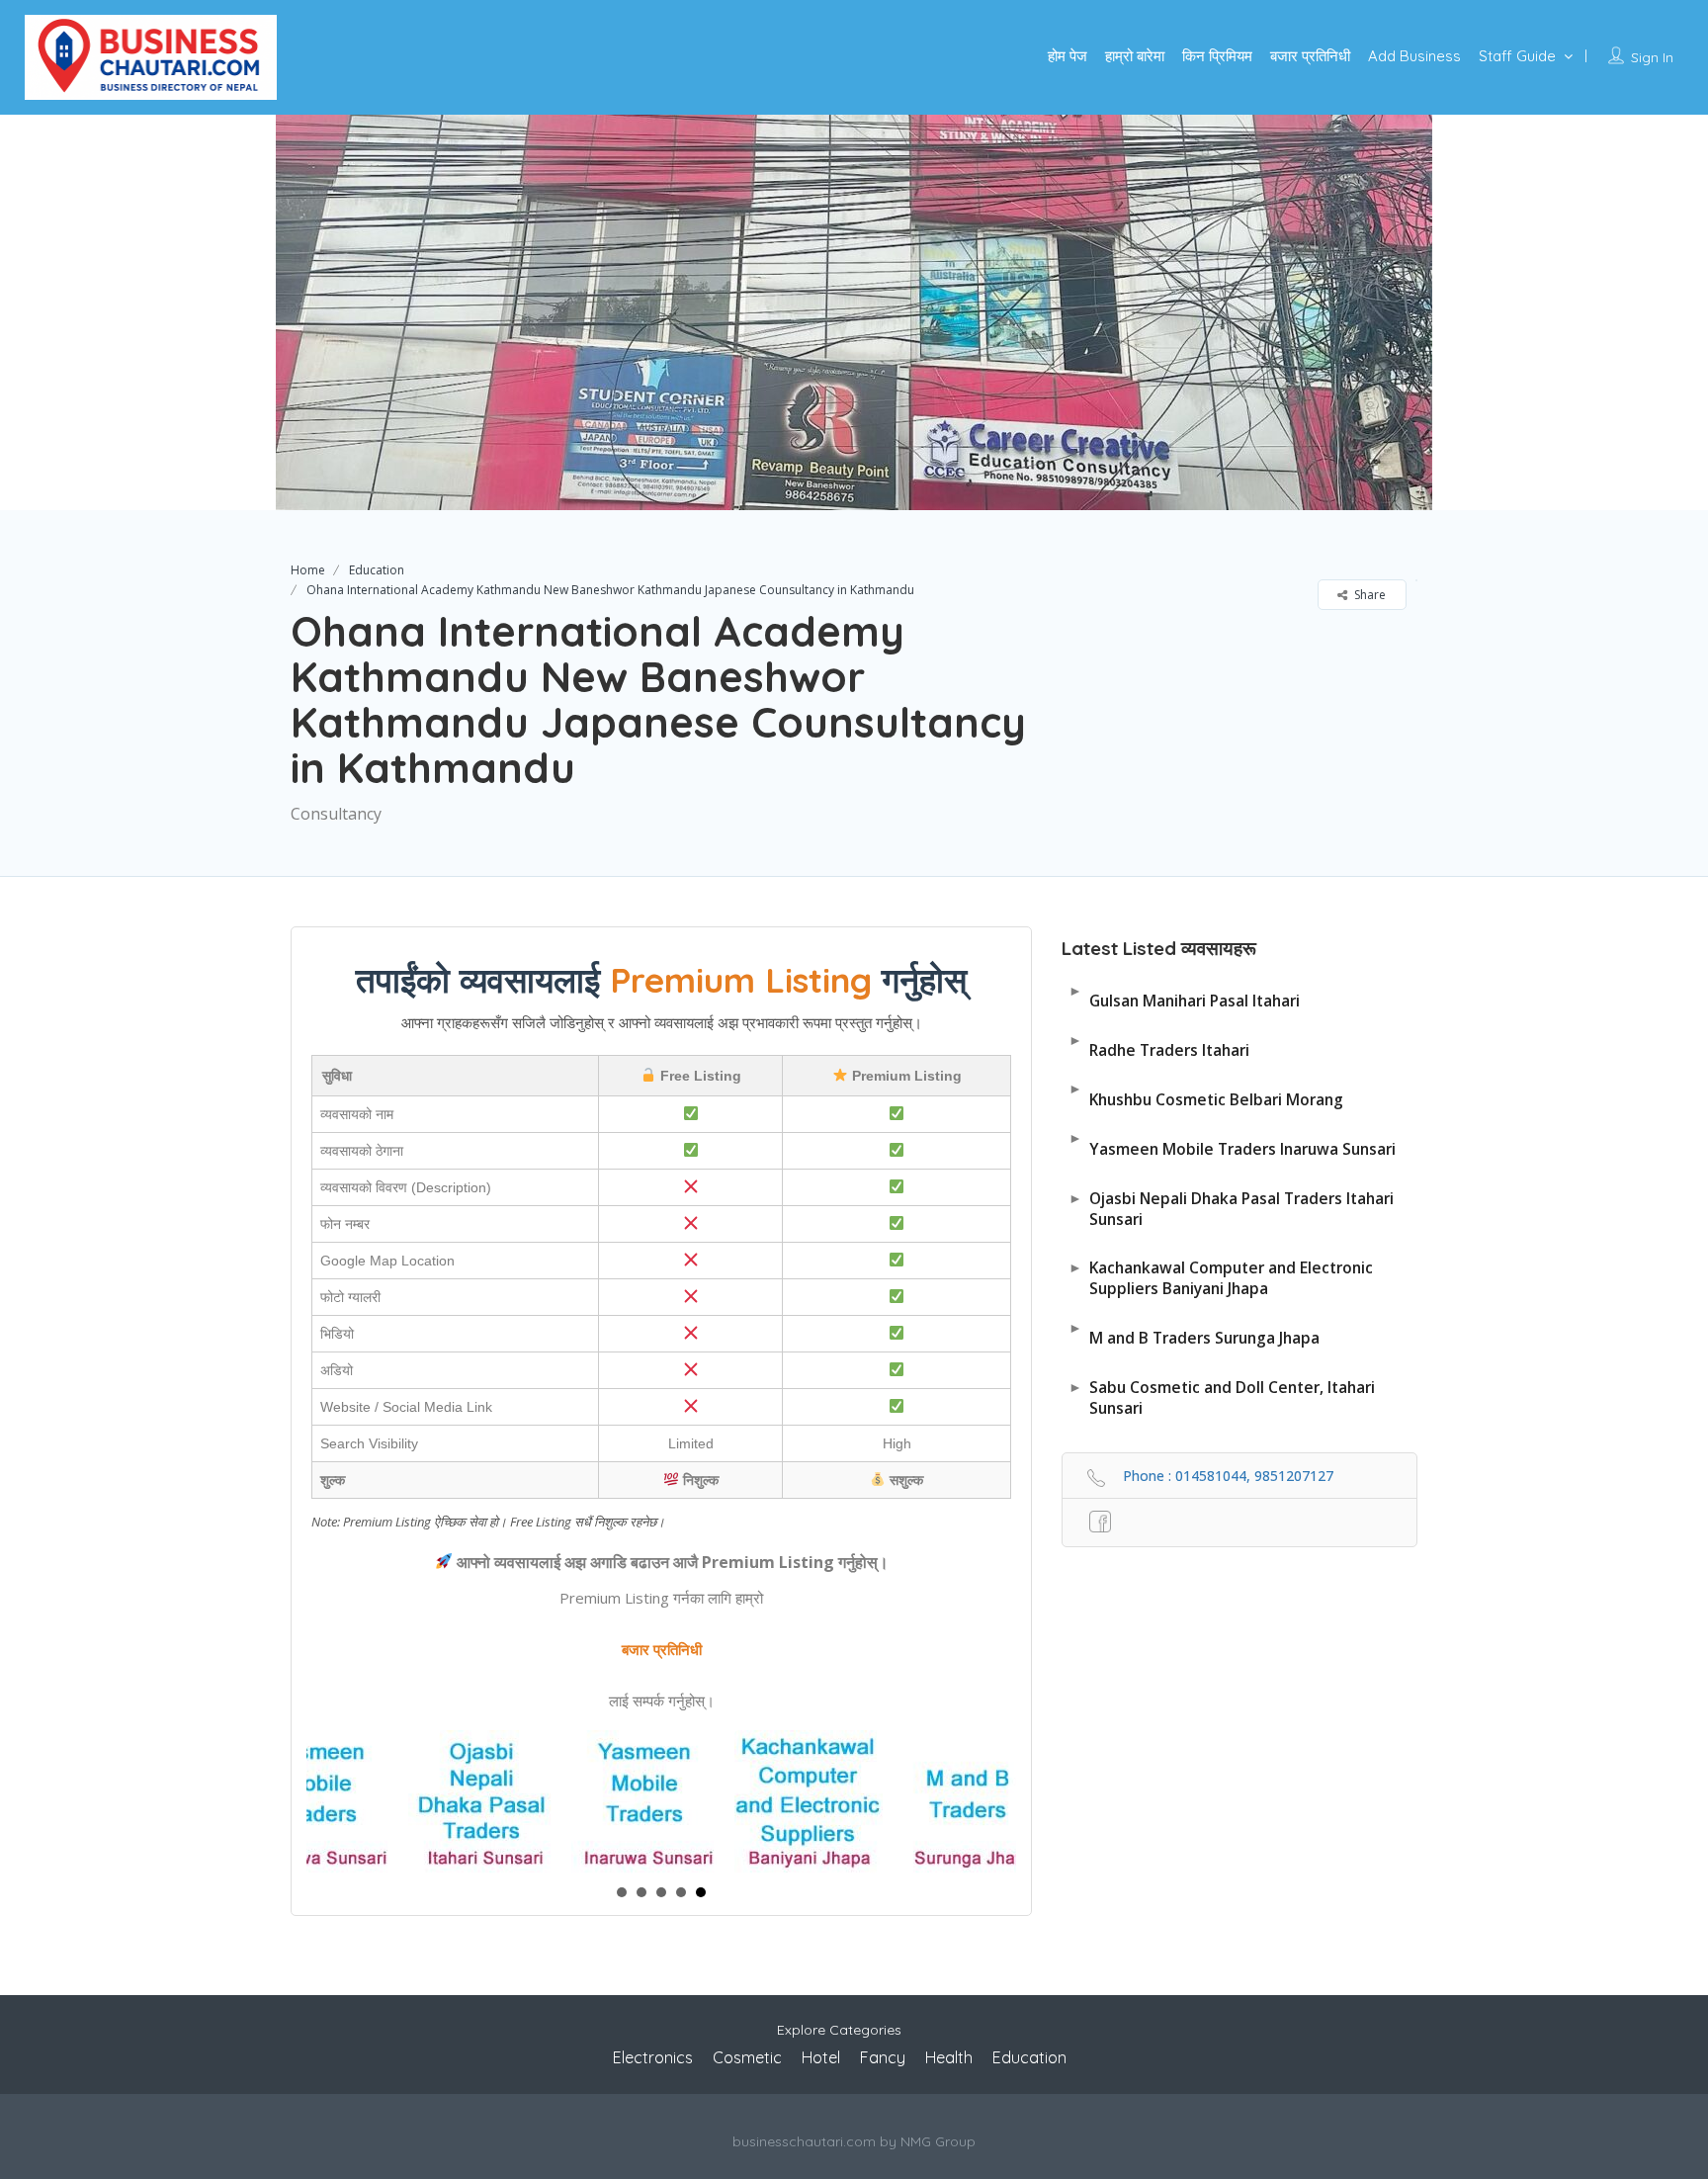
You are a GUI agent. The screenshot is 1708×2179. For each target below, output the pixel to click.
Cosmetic (747, 2057)
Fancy (883, 2057)
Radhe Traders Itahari (1159, 1046)
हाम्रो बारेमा (1135, 56)
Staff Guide (1517, 56)
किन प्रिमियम (1217, 56)
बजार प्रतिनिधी (1310, 56)
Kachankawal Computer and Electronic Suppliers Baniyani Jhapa (1221, 1278)
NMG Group (938, 2141)
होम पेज (1067, 56)
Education (377, 570)
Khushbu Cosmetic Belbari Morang (1206, 1094)
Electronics (653, 2057)
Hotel (821, 2057)
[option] (854, 312)
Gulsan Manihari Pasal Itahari (1184, 996)
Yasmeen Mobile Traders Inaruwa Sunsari (1232, 1143)
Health (949, 2057)
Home (308, 570)
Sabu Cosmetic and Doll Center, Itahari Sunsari (1222, 1397)
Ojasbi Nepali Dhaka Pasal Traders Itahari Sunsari (1231, 1209)
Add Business (1414, 56)
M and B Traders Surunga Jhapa (1194, 1333)
